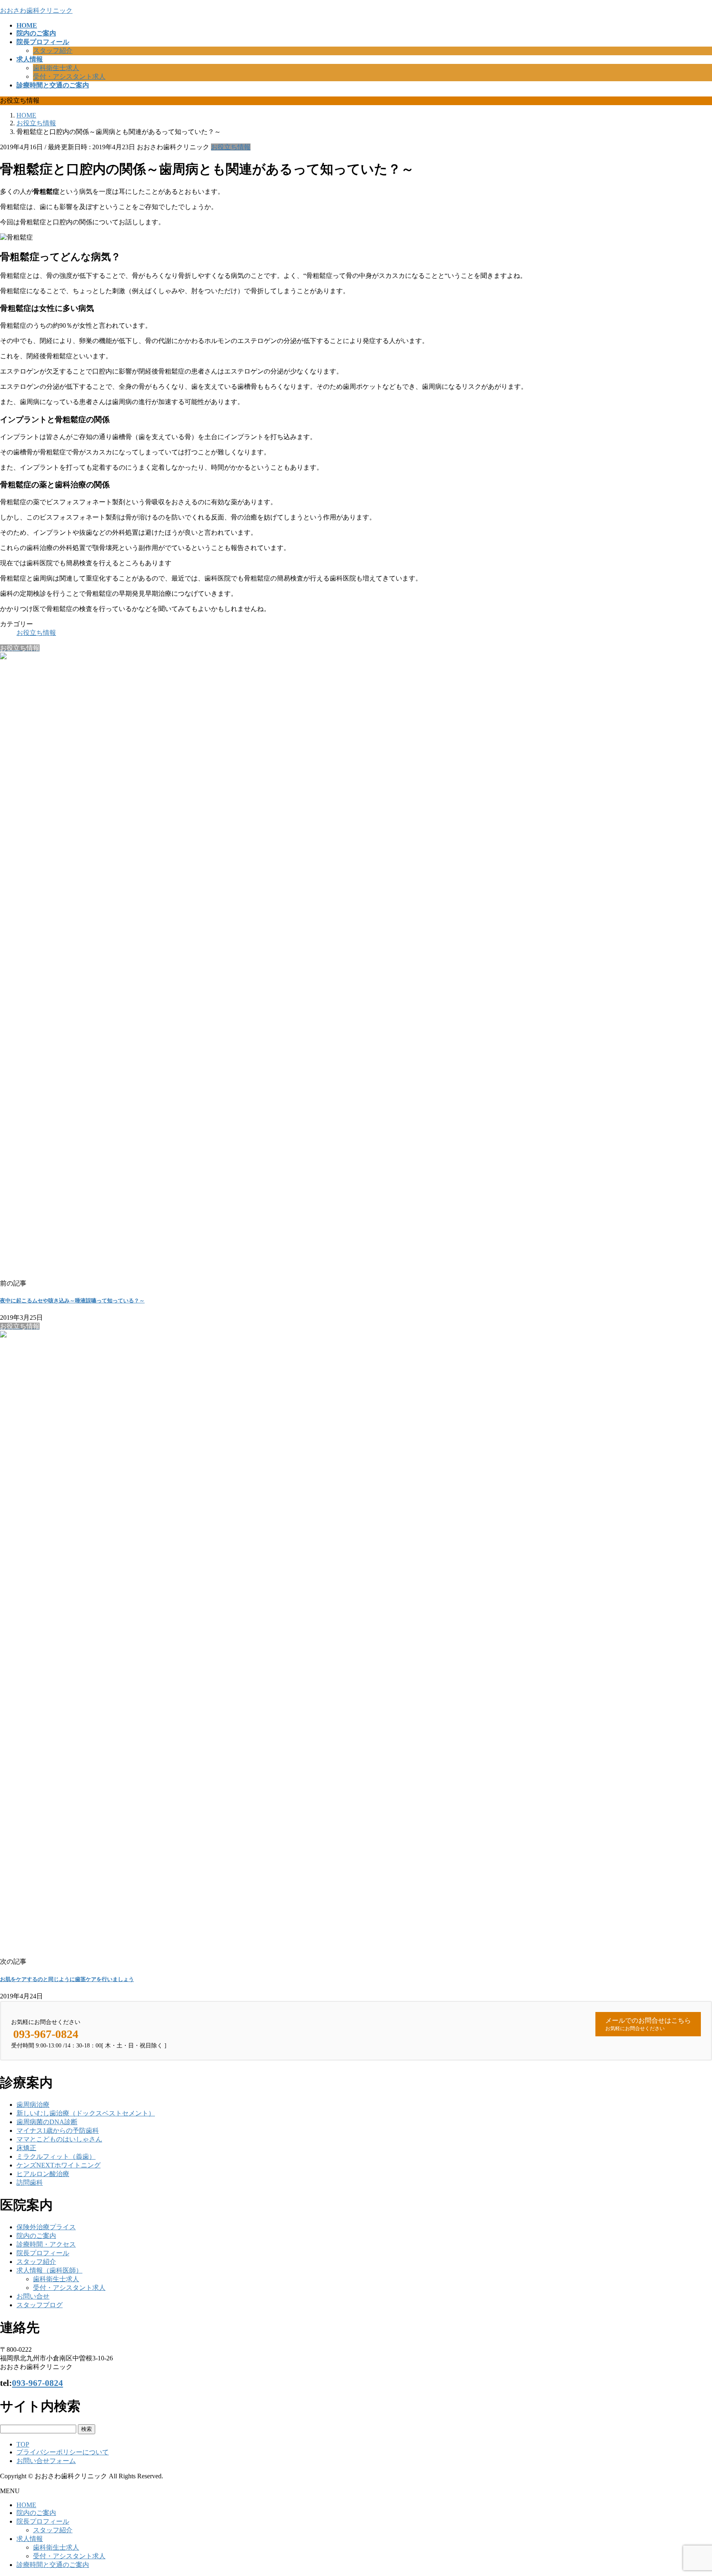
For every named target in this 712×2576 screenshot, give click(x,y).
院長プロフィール (43, 2253)
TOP (23, 2444)
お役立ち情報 (231, 147)
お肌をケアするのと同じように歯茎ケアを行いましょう (67, 1979)
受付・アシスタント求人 (69, 76)
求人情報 (30, 2539)
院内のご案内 (36, 2236)
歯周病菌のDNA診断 (47, 2122)
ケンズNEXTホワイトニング (59, 2165)
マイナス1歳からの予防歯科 (58, 2131)
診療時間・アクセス (46, 2244)
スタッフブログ (40, 2305)
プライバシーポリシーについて (63, 2452)
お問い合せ (33, 2296)
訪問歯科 (30, 2182)
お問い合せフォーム (46, 2461)
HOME (26, 2505)
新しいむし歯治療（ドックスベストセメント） (86, 2113)
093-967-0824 (37, 2383)
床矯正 (26, 2148)
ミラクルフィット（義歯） (56, 2156)
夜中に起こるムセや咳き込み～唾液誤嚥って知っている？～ (72, 1301)
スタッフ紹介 (53, 51)
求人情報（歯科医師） (49, 2270)
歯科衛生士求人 (56, 68)
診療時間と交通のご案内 (53, 2565)
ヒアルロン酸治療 (43, 2174)
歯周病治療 (33, 2105)
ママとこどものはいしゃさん (59, 2139)
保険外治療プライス (46, 2227)
